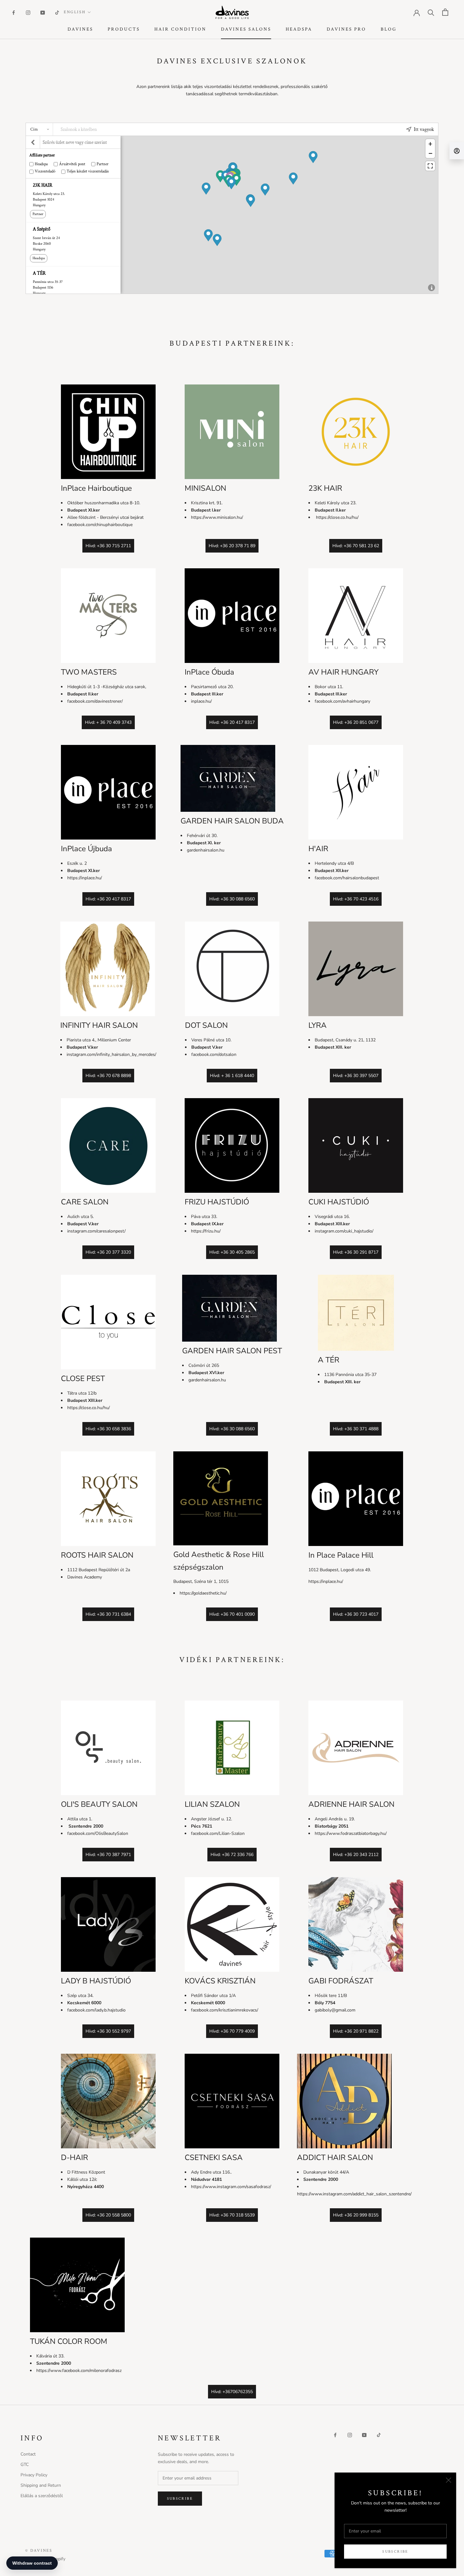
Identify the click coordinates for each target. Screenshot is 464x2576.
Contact (28, 2454)
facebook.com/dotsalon (214, 1054)
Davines (80, 29)
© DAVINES (39, 2551)
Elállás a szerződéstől (42, 2496)
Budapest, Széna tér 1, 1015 (201, 1581)
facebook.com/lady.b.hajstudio (96, 2010)
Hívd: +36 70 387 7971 (108, 1855)
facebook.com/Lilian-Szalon (218, 1833)
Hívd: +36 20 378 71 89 (232, 546)
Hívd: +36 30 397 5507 (356, 1076)
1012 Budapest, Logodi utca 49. (340, 1570)
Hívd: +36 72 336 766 (232, 1855)
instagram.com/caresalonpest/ (96, 1231)
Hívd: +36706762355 (232, 2392)
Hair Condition (180, 29)
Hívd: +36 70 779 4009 (232, 2031)
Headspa (299, 29)
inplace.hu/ (201, 701)
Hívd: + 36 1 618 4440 (232, 1076)
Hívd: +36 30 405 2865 (232, 1252)
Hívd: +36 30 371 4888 (356, 1429)
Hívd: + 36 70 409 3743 (108, 722)
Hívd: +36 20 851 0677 (356, 722)
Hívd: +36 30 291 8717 (356, 1252)
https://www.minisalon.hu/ (217, 517)
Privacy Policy (34, 2475)
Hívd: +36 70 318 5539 (232, 2215)
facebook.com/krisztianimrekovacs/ (225, 2010)
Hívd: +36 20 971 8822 (356, 2031)
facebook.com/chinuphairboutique (100, 525)
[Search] (431, 12)
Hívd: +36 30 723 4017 (356, 1614)
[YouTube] (43, 12)
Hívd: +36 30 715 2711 (108, 546)
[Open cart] (445, 12)
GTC (25, 2465)
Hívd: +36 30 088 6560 (232, 899)
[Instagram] (28, 12)
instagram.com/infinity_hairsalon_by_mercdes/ (111, 1054)
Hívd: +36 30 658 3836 (108, 1429)
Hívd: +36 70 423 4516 (356, 899)
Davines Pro (346, 29)
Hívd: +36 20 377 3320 (108, 1252)
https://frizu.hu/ (206, 1231)
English (75, 12)
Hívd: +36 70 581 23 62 (356, 546)
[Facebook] (14, 12)
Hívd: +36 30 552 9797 (108, 2031)
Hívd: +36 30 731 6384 (108, 1614)
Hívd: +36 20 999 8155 (356, 2215)
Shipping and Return (41, 2485)
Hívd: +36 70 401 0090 (232, 1614)
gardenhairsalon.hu (206, 850)
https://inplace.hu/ (85, 878)
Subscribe (395, 2552)
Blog (389, 29)
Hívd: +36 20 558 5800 (108, 2215)
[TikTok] (57, 12)
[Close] (449, 2480)
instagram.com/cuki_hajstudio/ (344, 1231)
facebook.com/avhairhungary (342, 701)
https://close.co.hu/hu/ (337, 517)
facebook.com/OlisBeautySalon (98, 1833)
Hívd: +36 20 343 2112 (356, 1855)
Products (124, 29)
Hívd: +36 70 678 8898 (108, 1076)
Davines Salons (246, 29)
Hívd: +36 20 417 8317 (232, 722)
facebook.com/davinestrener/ (95, 701)
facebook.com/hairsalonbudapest (347, 878)
